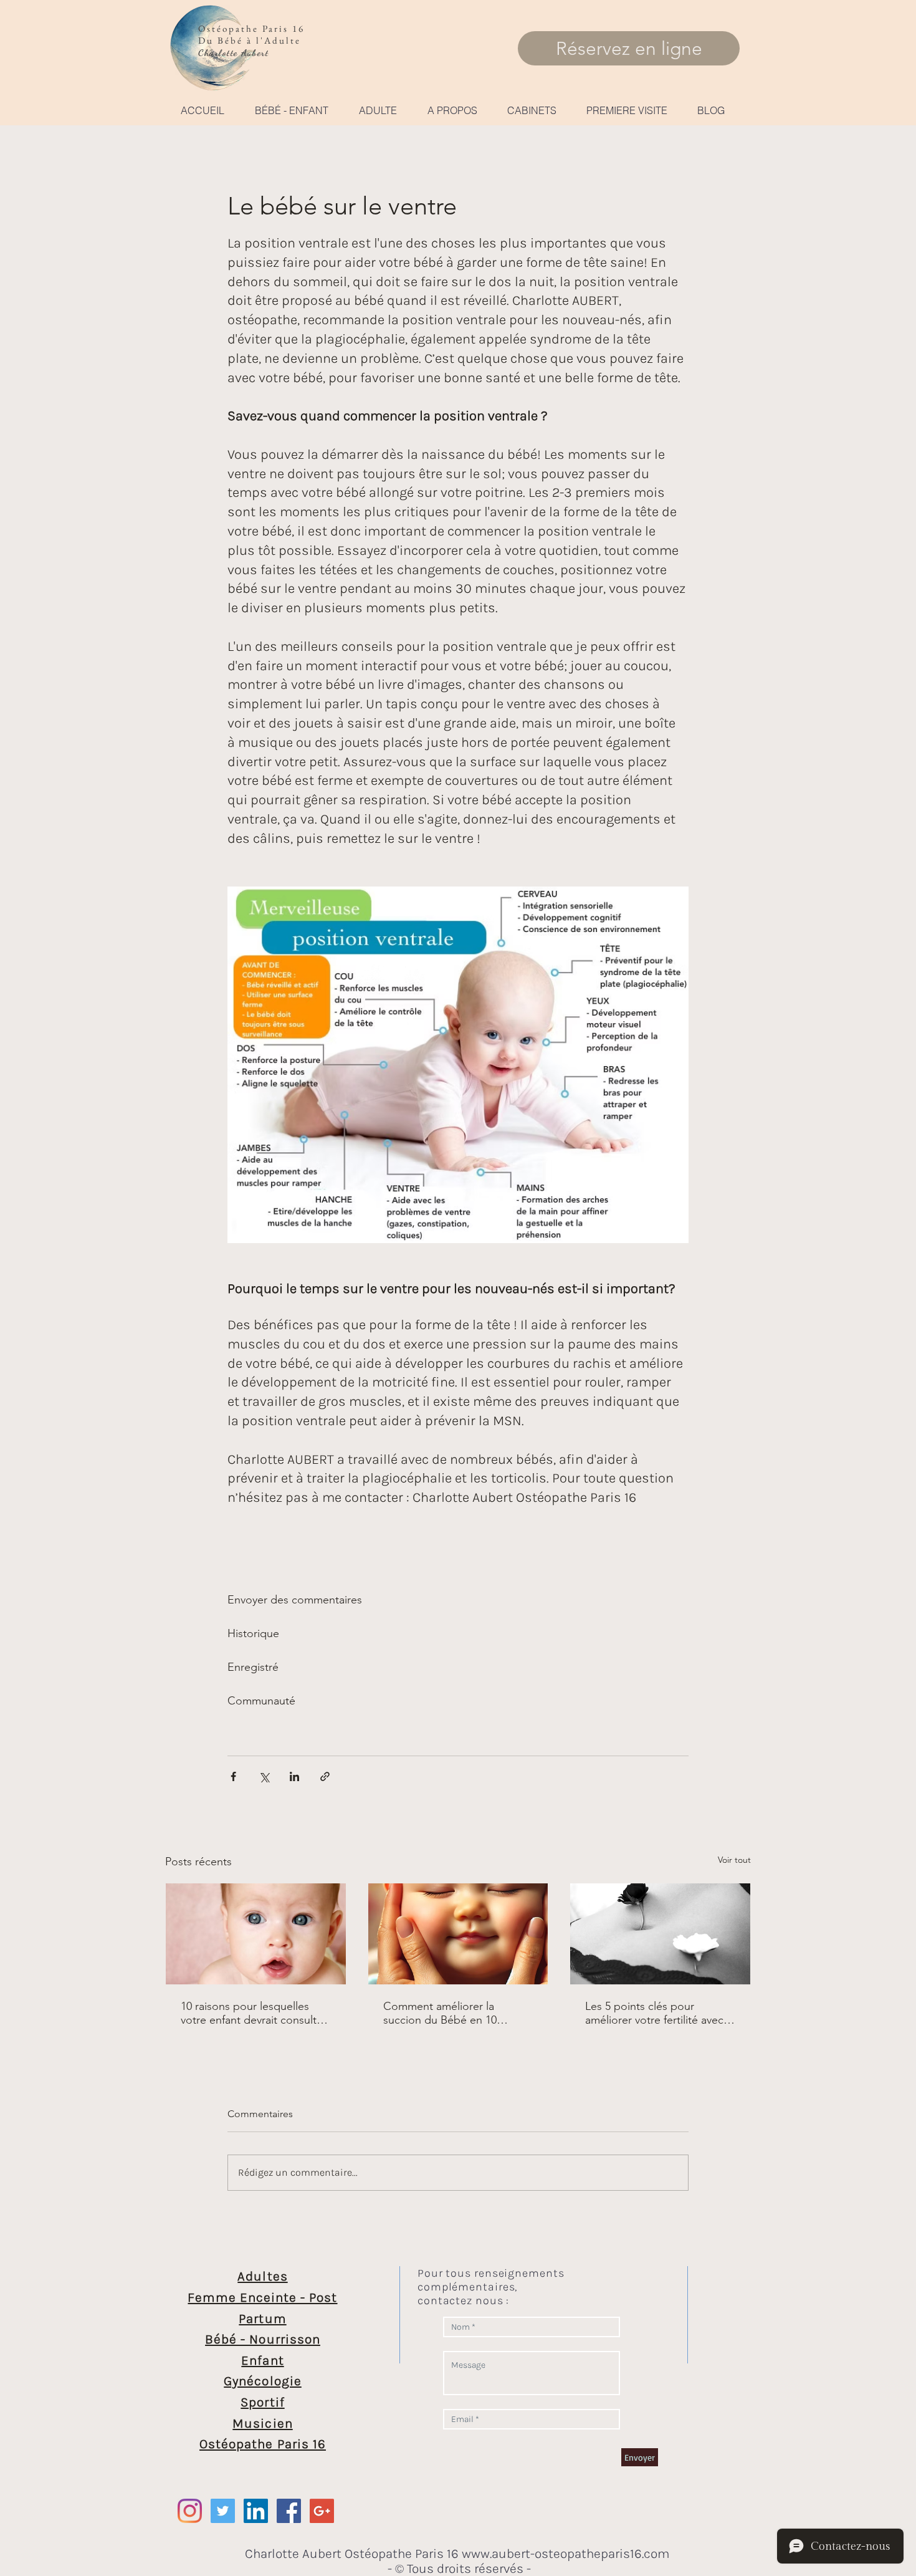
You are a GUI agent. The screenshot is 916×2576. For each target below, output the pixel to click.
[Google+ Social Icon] (322, 2511)
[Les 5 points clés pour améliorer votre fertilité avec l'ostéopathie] (660, 1934)
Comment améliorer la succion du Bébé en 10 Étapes (440, 2013)
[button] (291, 110)
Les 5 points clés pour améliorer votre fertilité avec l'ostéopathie (654, 2013)
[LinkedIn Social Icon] (256, 2511)
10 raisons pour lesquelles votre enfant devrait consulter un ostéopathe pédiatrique (254, 2013)
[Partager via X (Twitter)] (264, 1776)
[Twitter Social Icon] (223, 2511)
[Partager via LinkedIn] (294, 1776)
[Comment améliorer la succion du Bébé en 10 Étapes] (458, 1934)
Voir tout (734, 1860)
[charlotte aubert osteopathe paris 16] (289, 2511)
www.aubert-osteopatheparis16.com (566, 2554)
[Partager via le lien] (325, 1776)
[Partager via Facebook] (233, 1776)
